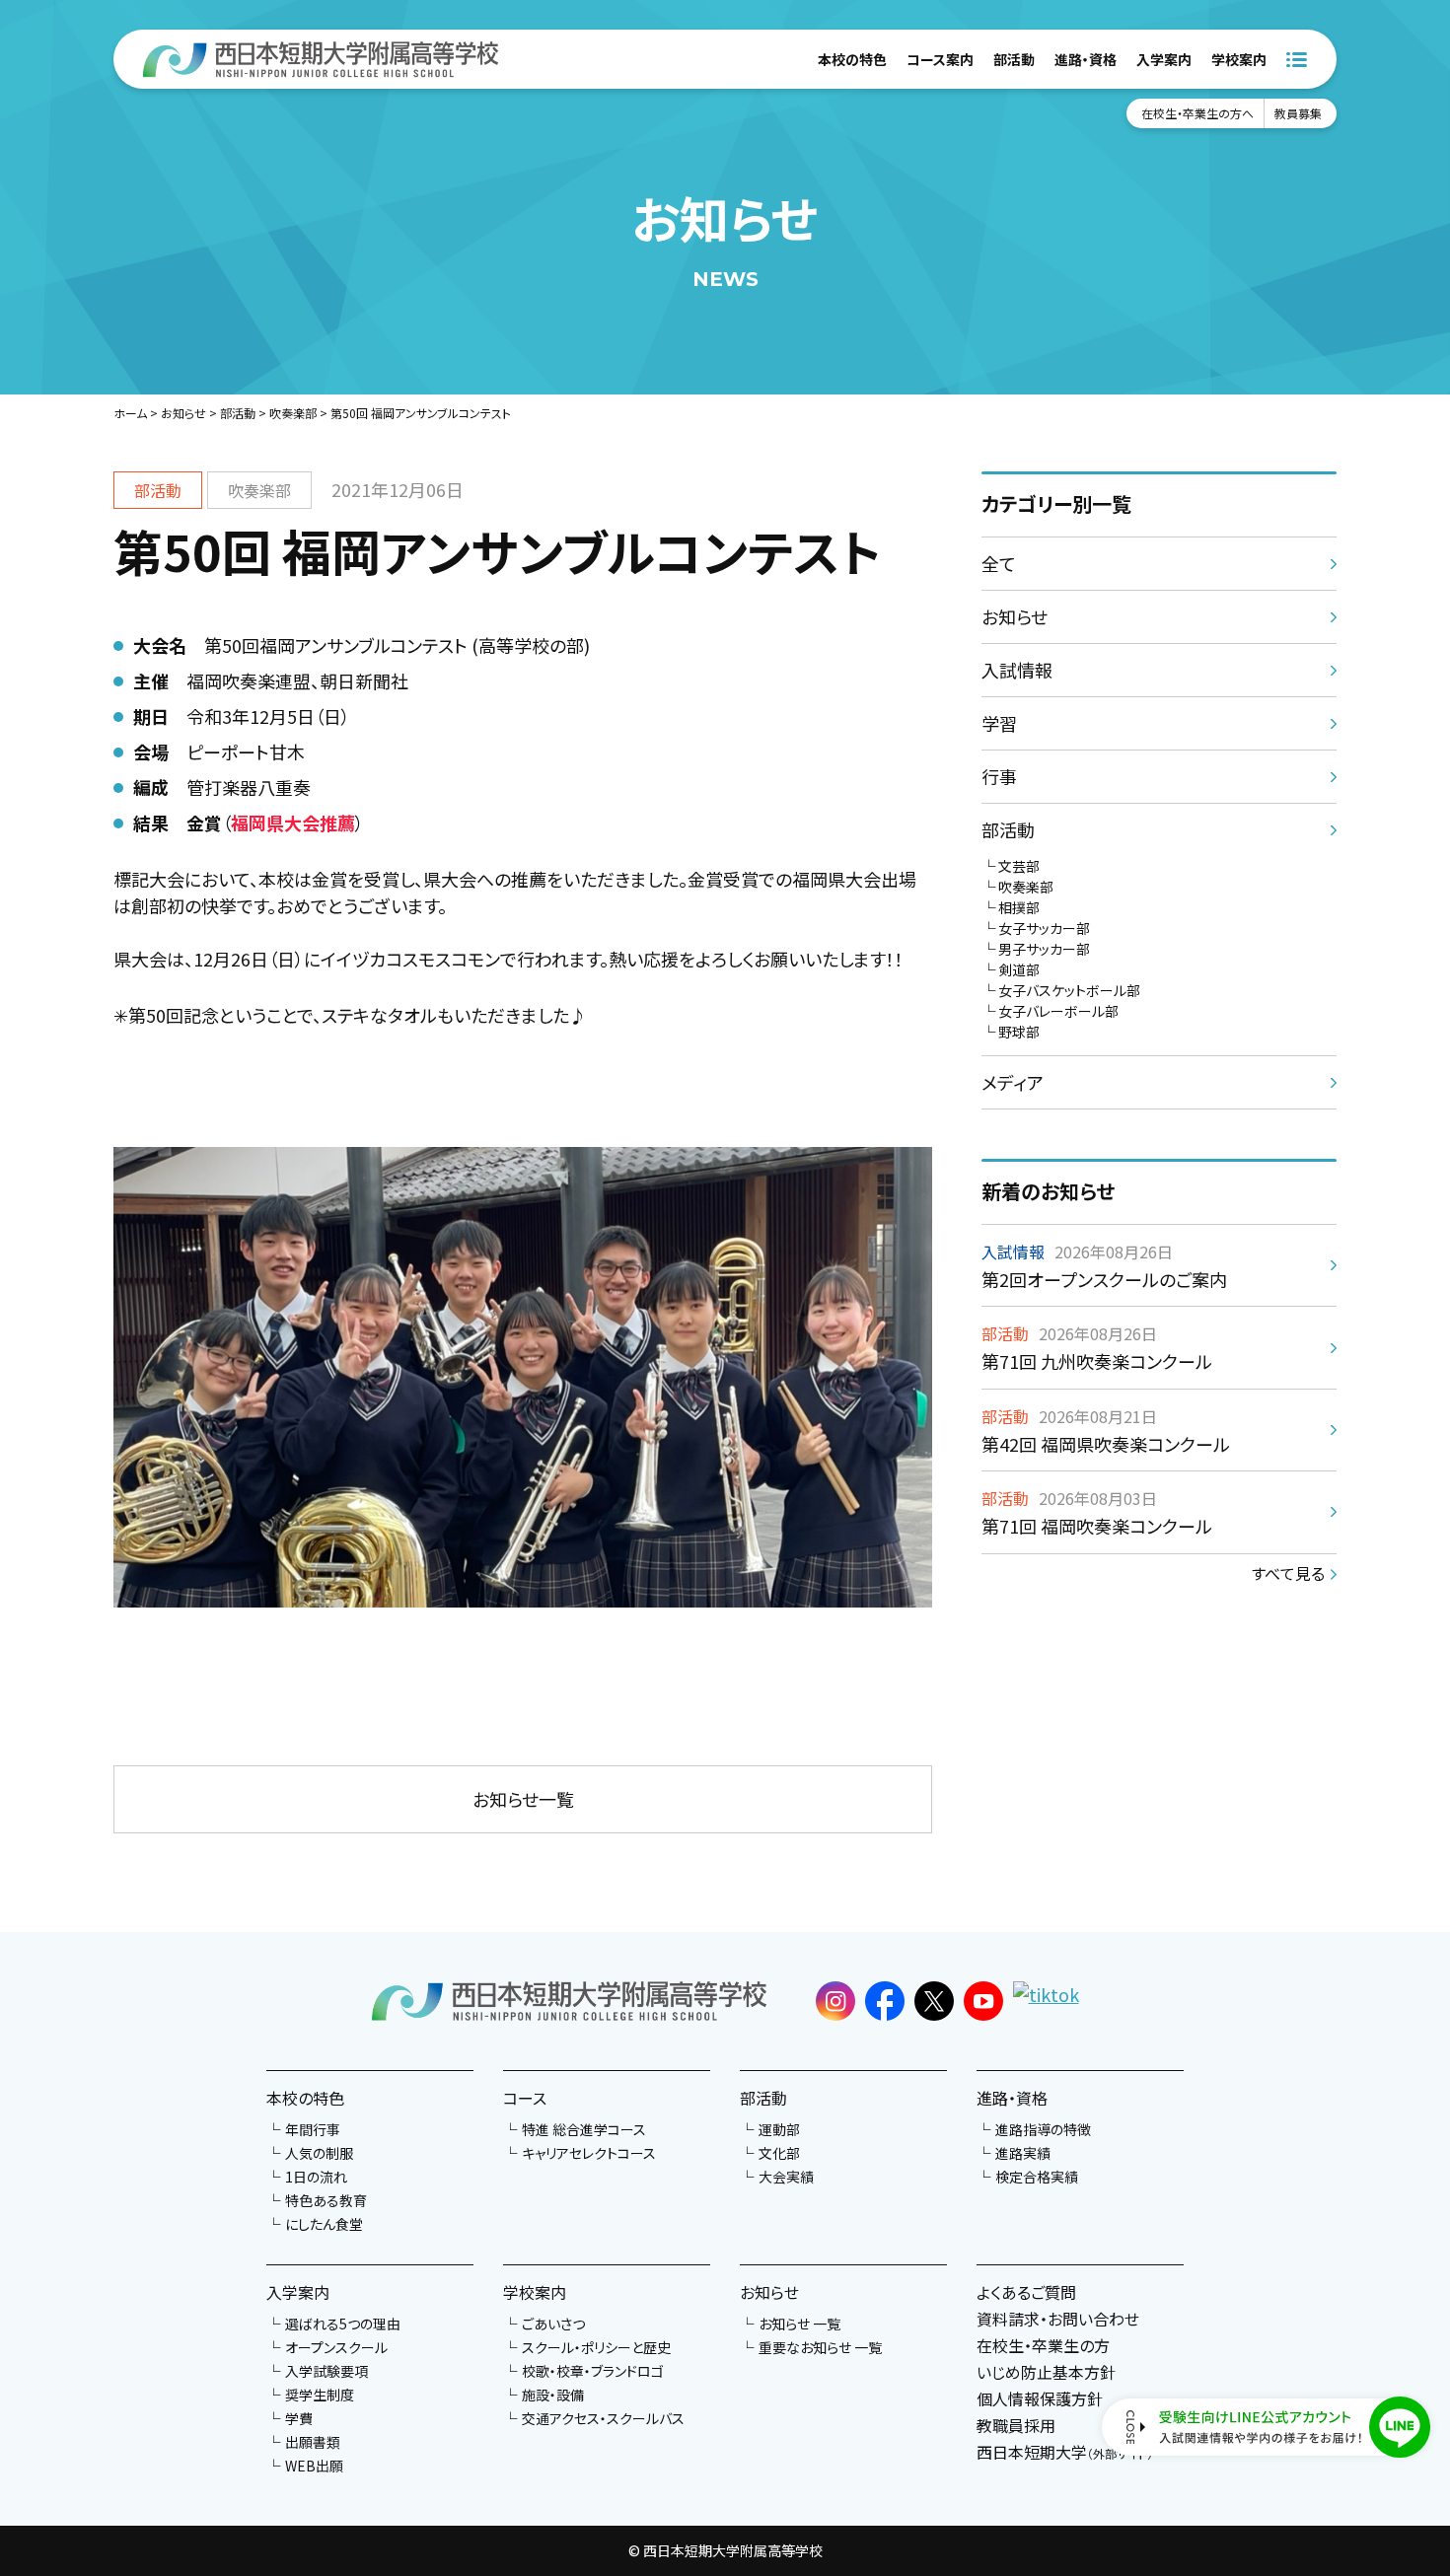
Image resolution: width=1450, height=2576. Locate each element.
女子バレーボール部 (1058, 1011)
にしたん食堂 (324, 2224)
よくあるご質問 (1026, 2292)
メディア (1013, 1082)
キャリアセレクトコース (589, 2153)
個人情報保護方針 (1040, 2398)
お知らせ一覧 (523, 1799)
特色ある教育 (326, 2200)
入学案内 (1164, 59)
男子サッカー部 (1044, 949)
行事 (999, 776)
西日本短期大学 (1065, 2452)
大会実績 (786, 2177)
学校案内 (1239, 59)
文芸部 (1019, 866)
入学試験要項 (326, 2371)
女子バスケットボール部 (1069, 990)
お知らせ (183, 413)
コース (525, 2098)
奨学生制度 (320, 2395)
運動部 (779, 2129)
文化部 (779, 2153)
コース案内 (940, 59)
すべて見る (1288, 1573)
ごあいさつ (553, 2324)
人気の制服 (319, 2153)
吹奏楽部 (293, 413)
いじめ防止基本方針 (1046, 2372)
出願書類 (313, 2442)
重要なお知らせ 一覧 (820, 2347)
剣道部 (1019, 969)
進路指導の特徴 (1043, 2129)
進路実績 (1023, 2153)
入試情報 (1017, 670)
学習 (999, 723)
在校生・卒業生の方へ (1197, 113)
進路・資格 (1086, 59)
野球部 (1019, 1032)
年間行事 (313, 2129)
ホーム (130, 413)
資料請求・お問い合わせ (1058, 2319)
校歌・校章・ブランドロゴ (593, 2371)
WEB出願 (314, 2466)
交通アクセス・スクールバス (603, 2418)
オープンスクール (336, 2347)
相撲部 (1019, 907)
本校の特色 (852, 59)
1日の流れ (316, 2177)
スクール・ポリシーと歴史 (596, 2347)
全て (999, 563)
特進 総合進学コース (584, 2129)
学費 (299, 2418)
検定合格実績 (1037, 2177)
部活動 (1014, 59)
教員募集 (1298, 113)
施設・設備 (553, 2395)
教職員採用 (1016, 2425)
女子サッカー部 (1044, 928)
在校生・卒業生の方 (1043, 2345)
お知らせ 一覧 (799, 2324)
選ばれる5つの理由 (343, 2324)
